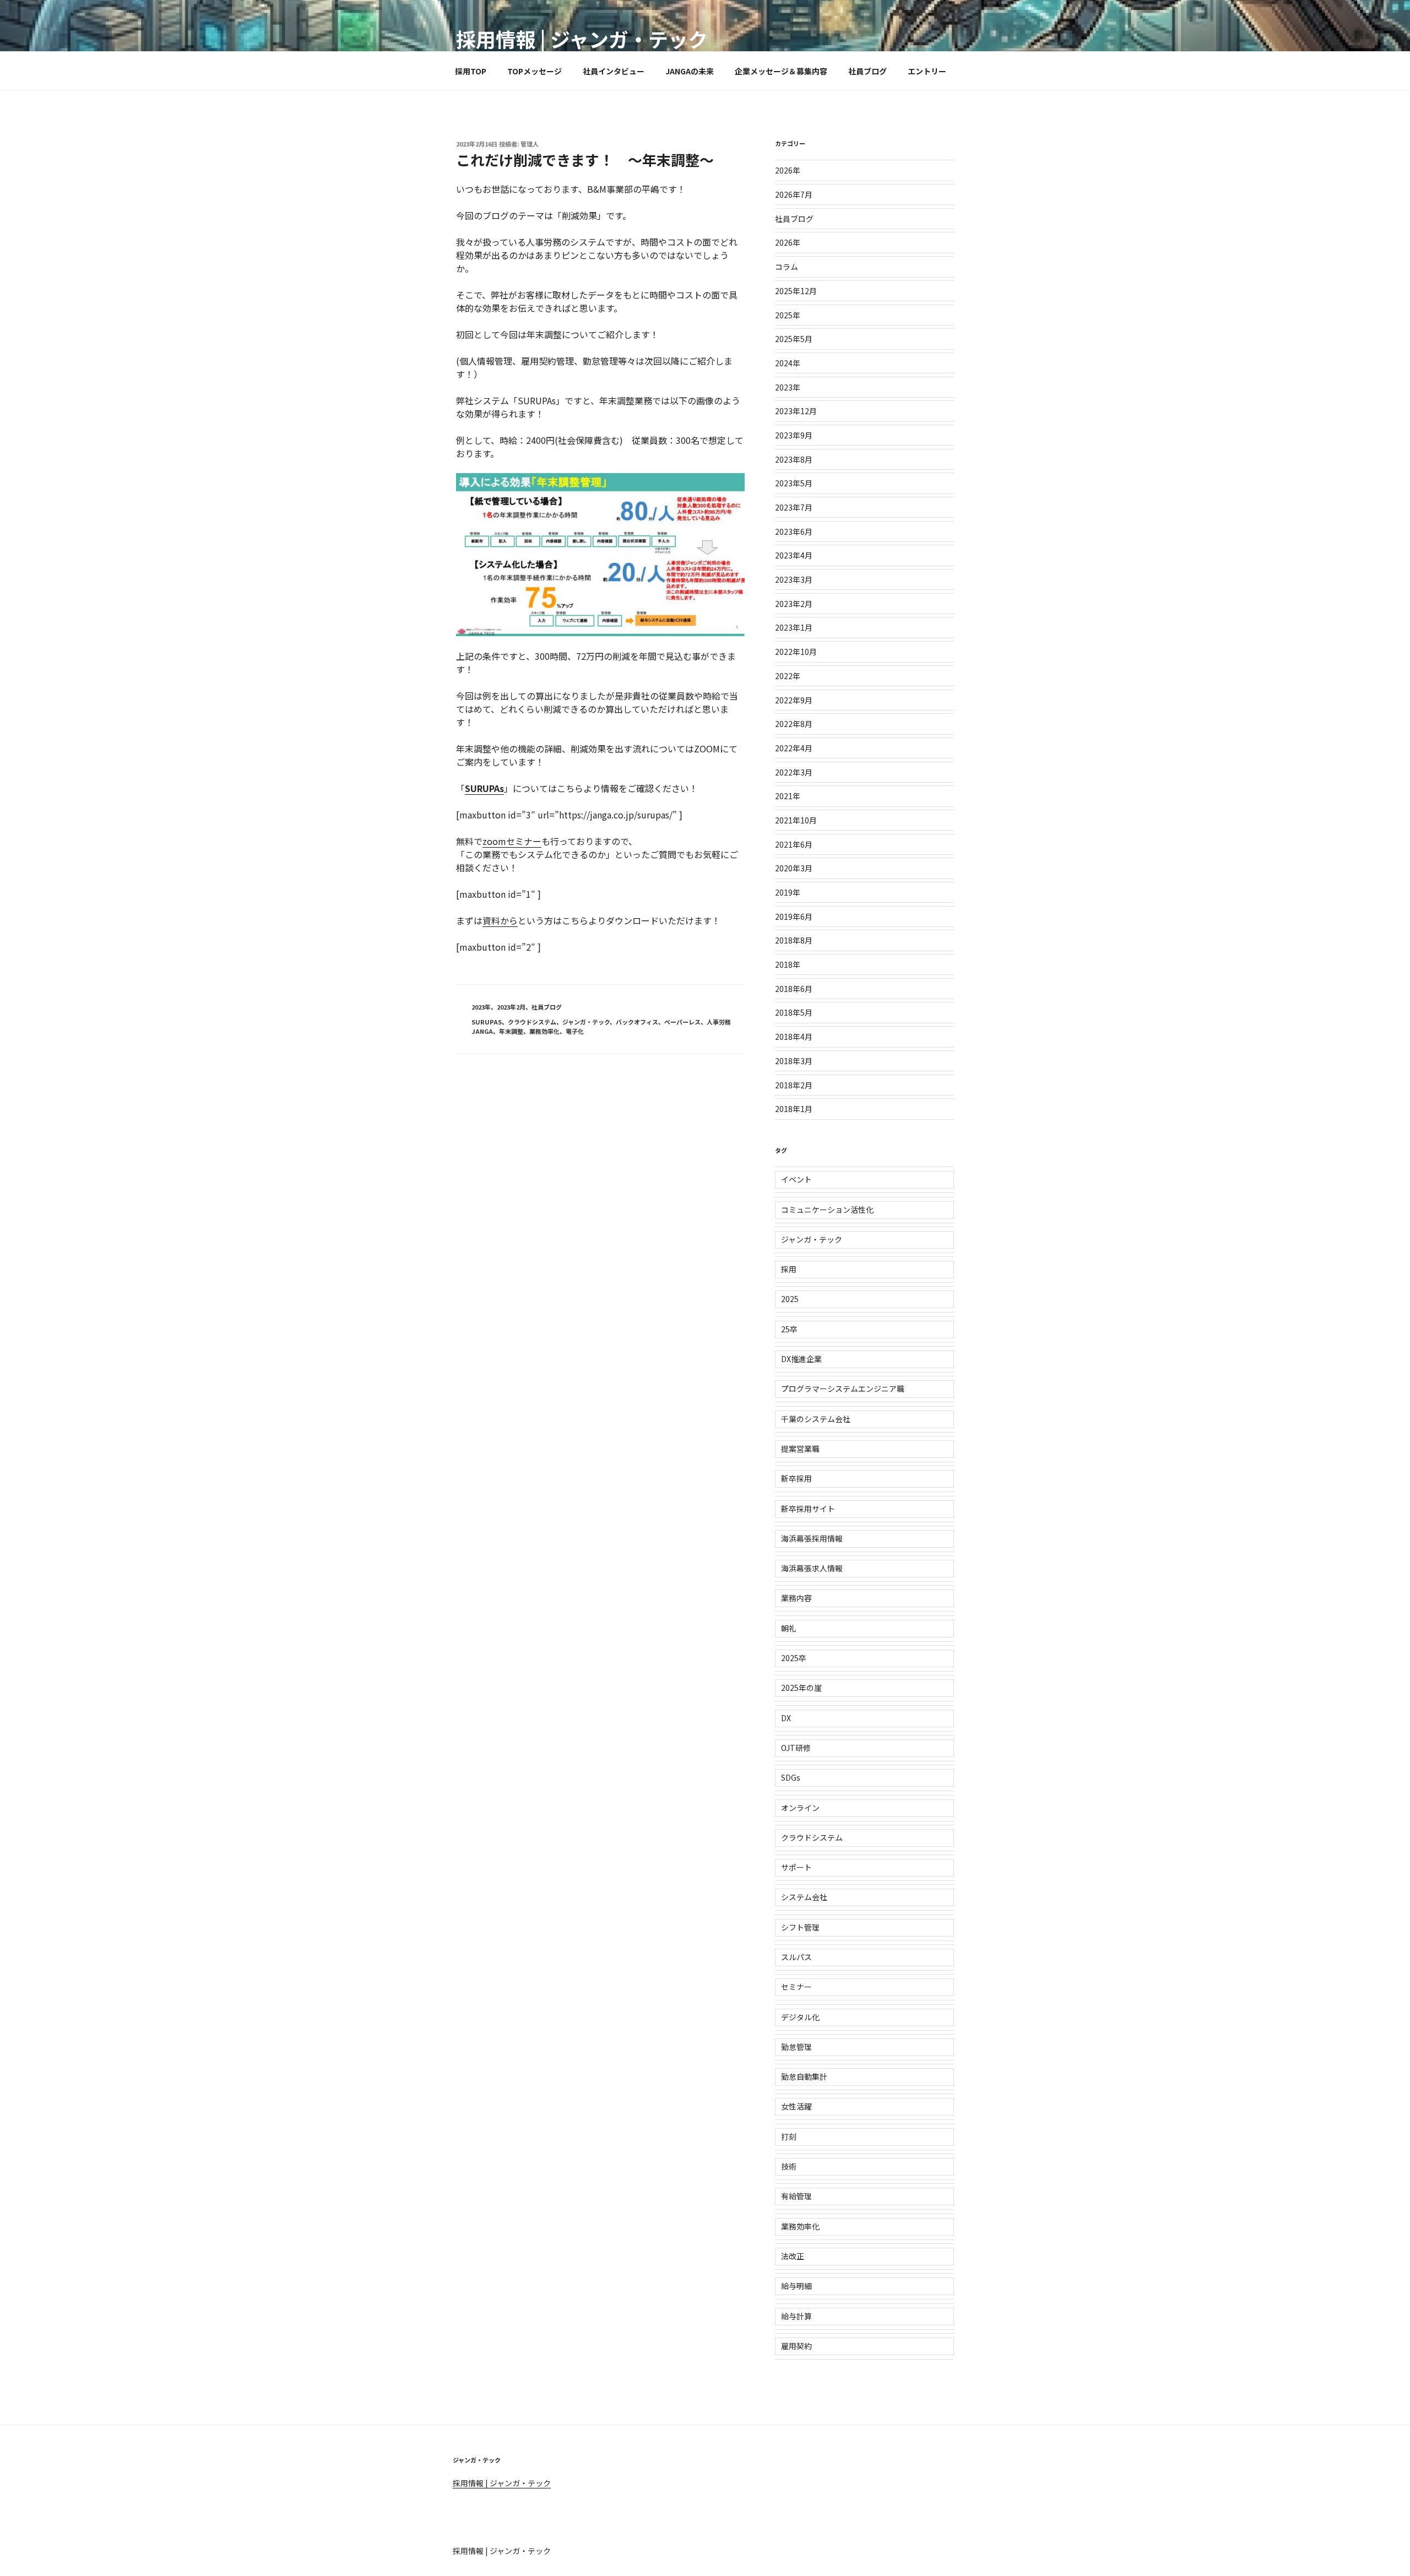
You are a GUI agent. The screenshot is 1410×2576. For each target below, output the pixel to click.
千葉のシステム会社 (816, 1419)
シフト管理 (800, 1927)
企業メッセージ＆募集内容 (781, 71)
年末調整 (511, 1031)
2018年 (788, 964)
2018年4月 (794, 1037)
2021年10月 (796, 820)
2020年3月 (794, 868)
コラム (787, 267)
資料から (500, 920)
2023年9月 (794, 435)
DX (786, 1718)
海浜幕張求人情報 (812, 1568)
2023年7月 (794, 507)
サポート (796, 1867)
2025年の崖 (801, 1688)
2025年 (788, 315)
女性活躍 (796, 2106)
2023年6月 (794, 532)
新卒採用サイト (808, 1509)
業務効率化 (544, 1031)
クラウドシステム (532, 1022)
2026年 (788, 170)
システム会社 (804, 1897)
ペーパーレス (682, 1022)
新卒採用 (796, 1478)
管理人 (530, 144)
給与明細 (796, 2286)
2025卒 (794, 1658)
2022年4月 (794, 748)
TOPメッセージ (535, 71)
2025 (790, 1299)
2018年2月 (794, 1085)
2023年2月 (511, 1007)
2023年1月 (794, 627)
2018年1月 (794, 1109)
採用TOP (471, 71)
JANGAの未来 (690, 71)
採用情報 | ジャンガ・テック (582, 39)
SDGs (791, 1777)
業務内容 (796, 1598)
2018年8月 (794, 940)
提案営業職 (800, 1449)
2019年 (788, 892)
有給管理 (796, 2196)
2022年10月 (796, 652)
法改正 (793, 2256)
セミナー (796, 1987)
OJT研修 (796, 1748)
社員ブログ (867, 71)
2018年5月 (794, 1012)
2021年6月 (794, 844)
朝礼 (789, 1628)
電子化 (575, 1031)
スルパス (796, 1957)
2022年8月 (794, 724)
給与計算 (796, 2316)
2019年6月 (794, 916)
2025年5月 (794, 339)
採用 (789, 1269)
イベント (796, 1179)
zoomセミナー (512, 841)
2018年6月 (794, 989)
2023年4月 (794, 555)
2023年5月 (794, 483)
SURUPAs (484, 788)
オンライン (800, 1808)
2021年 (788, 796)
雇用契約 (796, 2346)
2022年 (788, 676)
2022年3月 (794, 772)
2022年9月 (794, 700)
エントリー (927, 71)
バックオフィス (637, 1022)
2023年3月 (794, 579)
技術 (789, 2166)
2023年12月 (796, 411)
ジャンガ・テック (586, 1022)
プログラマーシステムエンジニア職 (843, 1389)
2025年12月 (796, 291)
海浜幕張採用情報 (812, 1538)
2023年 (481, 1007)
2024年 (788, 363)
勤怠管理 (796, 2047)
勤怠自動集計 (804, 2076)
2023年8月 (794, 459)
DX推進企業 (801, 1359)
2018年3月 (794, 1061)
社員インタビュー (614, 71)
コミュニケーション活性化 (827, 1210)
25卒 (789, 1329)
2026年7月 (794, 194)
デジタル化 (800, 2017)
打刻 (789, 2136)
